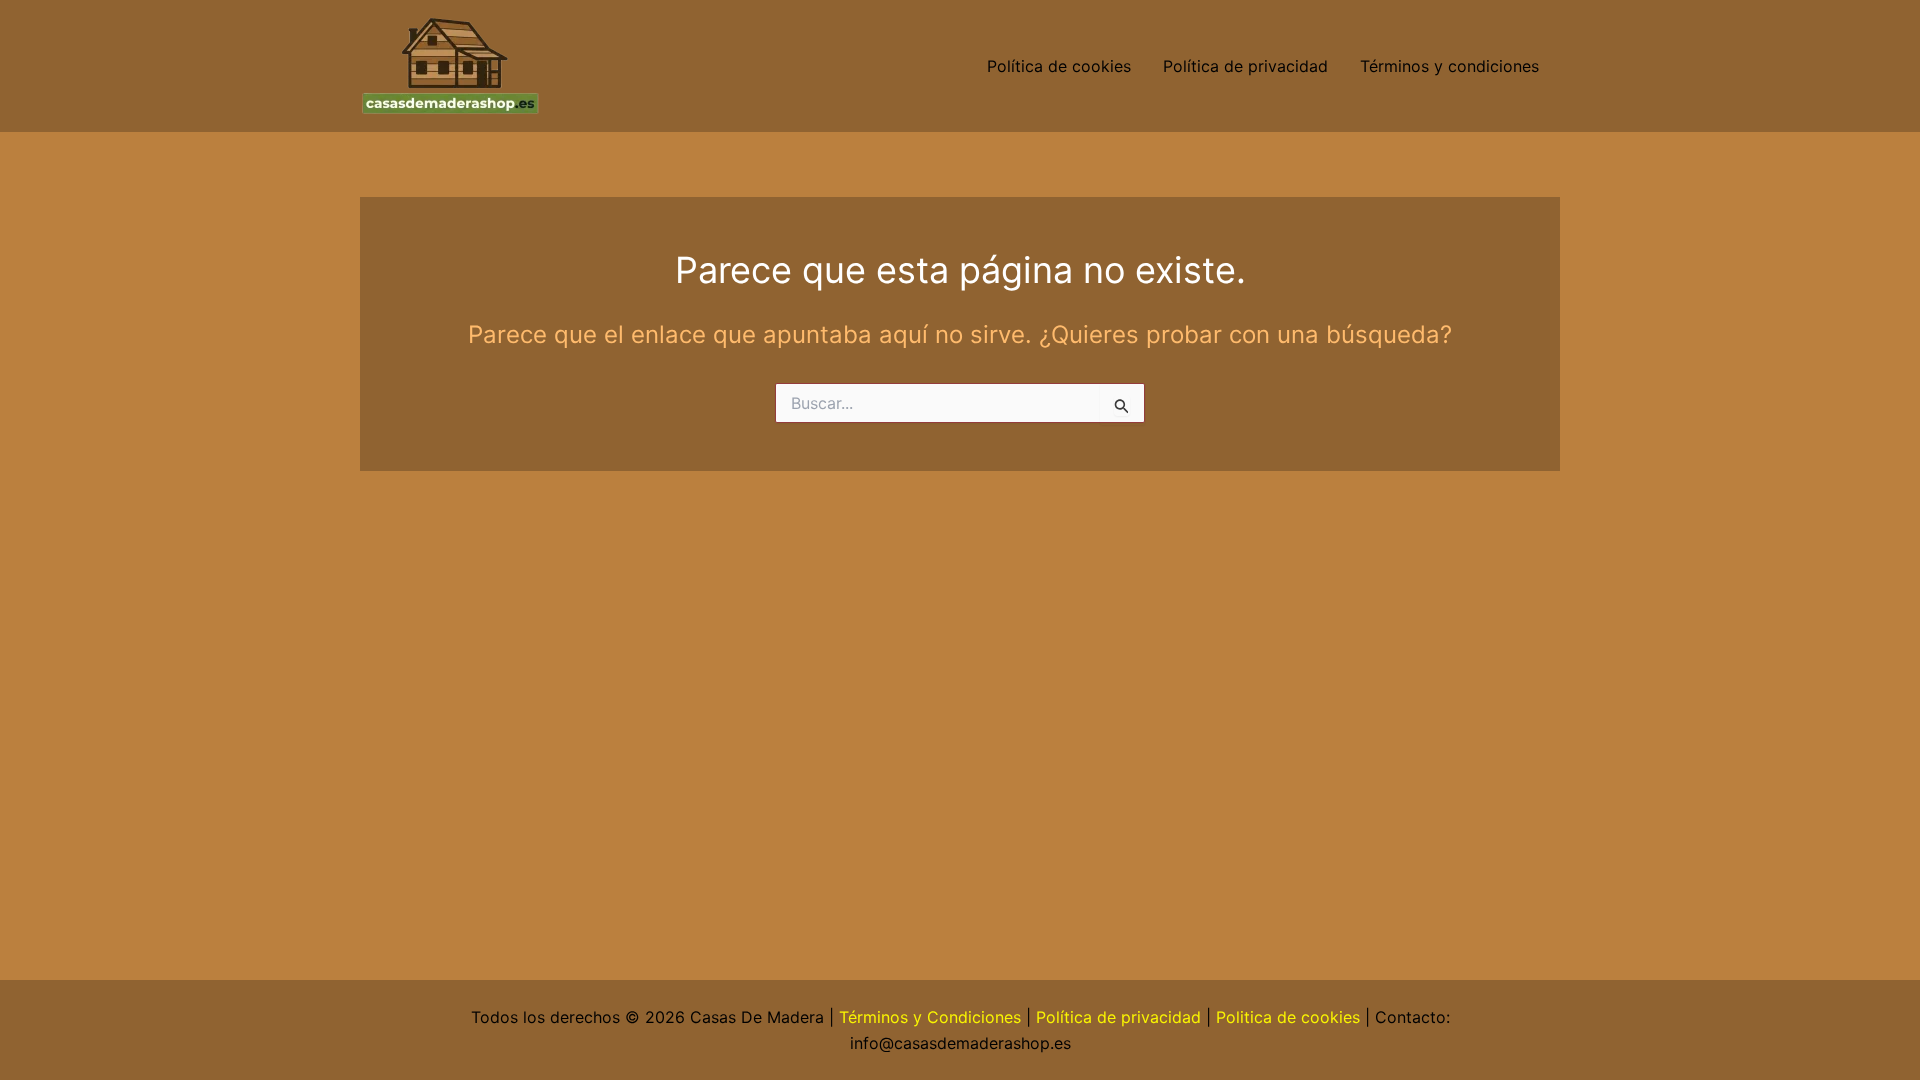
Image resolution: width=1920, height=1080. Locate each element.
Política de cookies (1059, 66)
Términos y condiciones (1452, 66)
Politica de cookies (1288, 1017)
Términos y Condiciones (930, 1017)
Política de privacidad (1245, 66)
